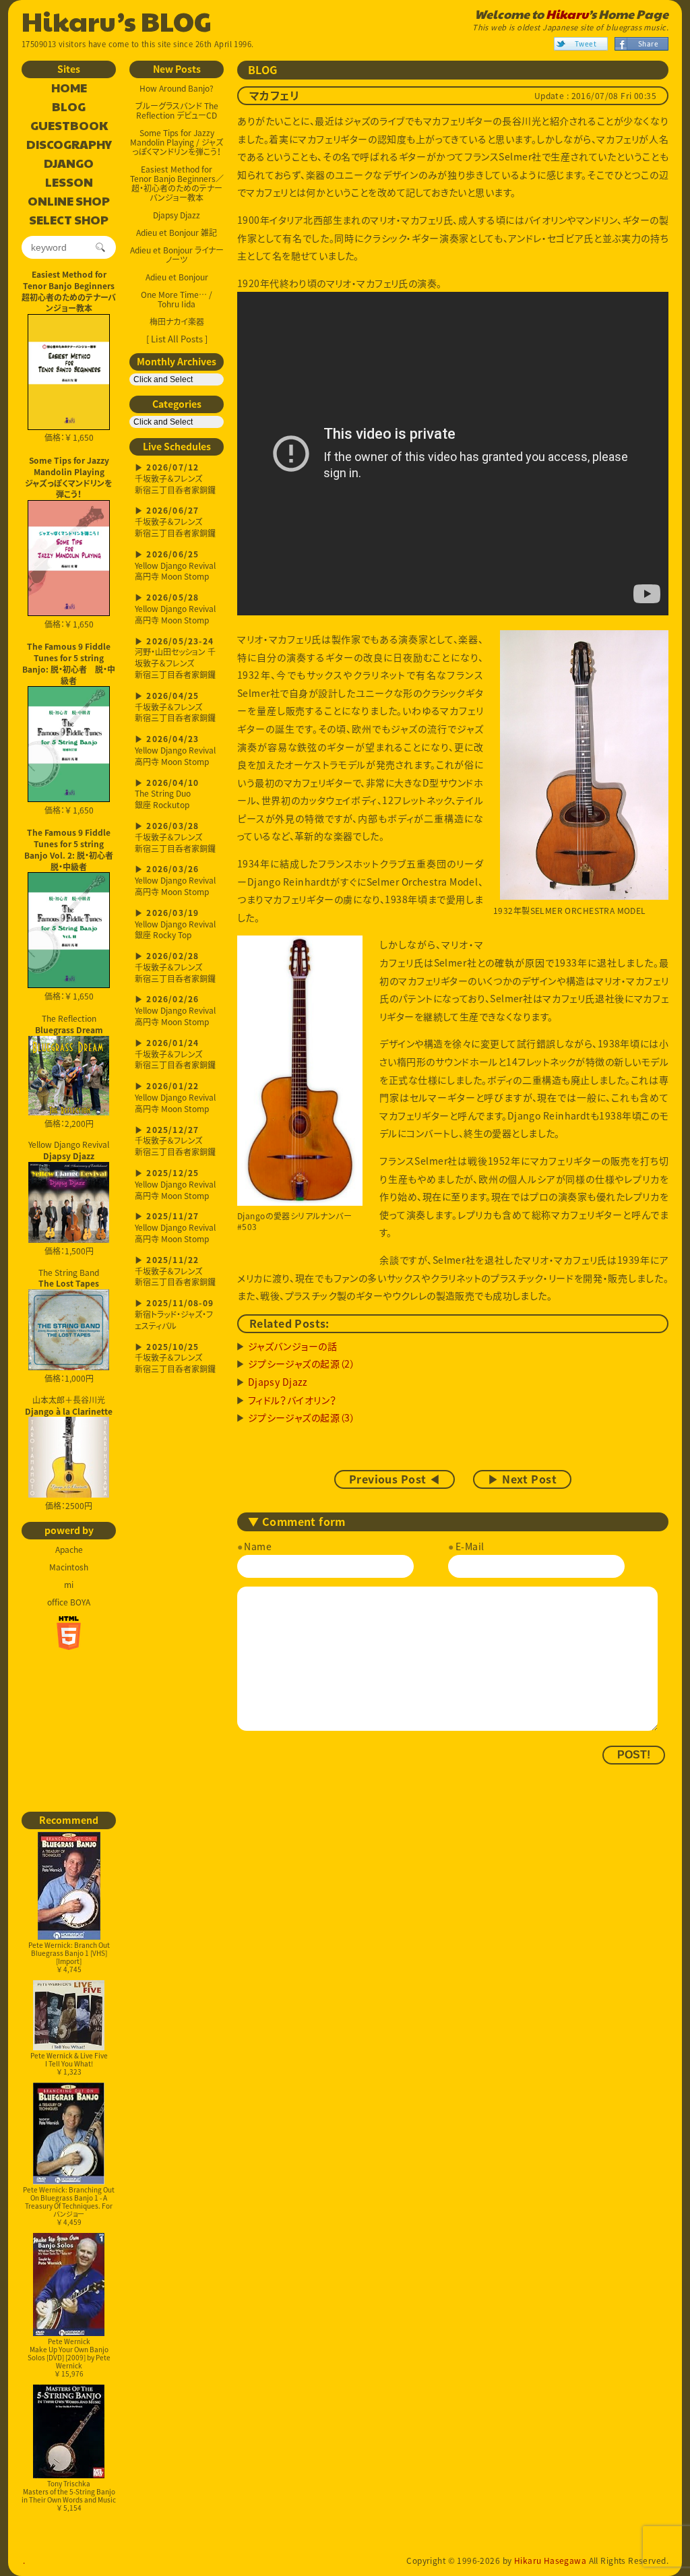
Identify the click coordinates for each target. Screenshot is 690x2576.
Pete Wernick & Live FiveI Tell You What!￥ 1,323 (69, 2063)
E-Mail (470, 1546)
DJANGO (69, 164)
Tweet (586, 43)
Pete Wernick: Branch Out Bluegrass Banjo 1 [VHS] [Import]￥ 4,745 (69, 1957)
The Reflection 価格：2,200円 (69, 1071)
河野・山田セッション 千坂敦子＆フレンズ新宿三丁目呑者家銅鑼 (175, 659)
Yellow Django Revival (69, 1149)
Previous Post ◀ (395, 1479)
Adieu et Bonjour (177, 277)
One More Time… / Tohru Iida (177, 299)
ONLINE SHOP (69, 202)
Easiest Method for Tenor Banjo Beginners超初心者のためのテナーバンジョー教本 (69, 291)
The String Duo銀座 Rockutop (167, 795)
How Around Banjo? (177, 88)
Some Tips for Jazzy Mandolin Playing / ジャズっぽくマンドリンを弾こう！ (177, 142)
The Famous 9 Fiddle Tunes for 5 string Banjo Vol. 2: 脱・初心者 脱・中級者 (70, 849)
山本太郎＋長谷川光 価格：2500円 (69, 1453)
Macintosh (69, 1567)
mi (69, 1585)
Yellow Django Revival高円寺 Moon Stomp (175, 566)
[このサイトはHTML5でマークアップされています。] (69, 1633)
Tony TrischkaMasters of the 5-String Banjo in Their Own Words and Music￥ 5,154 (69, 2495)
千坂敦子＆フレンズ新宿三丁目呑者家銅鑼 (175, 480)
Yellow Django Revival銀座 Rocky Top (175, 925)
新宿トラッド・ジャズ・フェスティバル (174, 1315)
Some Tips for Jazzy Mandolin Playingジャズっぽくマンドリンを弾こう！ (69, 477)
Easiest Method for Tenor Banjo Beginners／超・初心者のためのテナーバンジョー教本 (177, 183)
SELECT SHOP (69, 220)
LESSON (69, 183)
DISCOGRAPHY (69, 145)
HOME (69, 88)
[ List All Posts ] (177, 339)
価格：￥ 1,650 (69, 437)
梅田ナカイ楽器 (177, 321)
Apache (69, 1550)
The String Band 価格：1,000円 (69, 1326)
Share (648, 43)
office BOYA (69, 1602)
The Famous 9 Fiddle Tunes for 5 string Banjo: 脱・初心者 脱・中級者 (69, 663)
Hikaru (567, 14)
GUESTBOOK (69, 126)
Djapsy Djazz (177, 215)
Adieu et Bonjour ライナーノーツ (177, 255)
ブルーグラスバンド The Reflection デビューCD (177, 111)
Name (258, 1546)
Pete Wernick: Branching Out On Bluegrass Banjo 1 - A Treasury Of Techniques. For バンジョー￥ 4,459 (69, 2206)
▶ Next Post (522, 1479)
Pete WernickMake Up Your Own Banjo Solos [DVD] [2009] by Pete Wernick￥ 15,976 (69, 2357)
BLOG (69, 107)
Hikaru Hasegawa (550, 2560)
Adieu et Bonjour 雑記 (177, 233)
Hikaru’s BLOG (117, 20)
